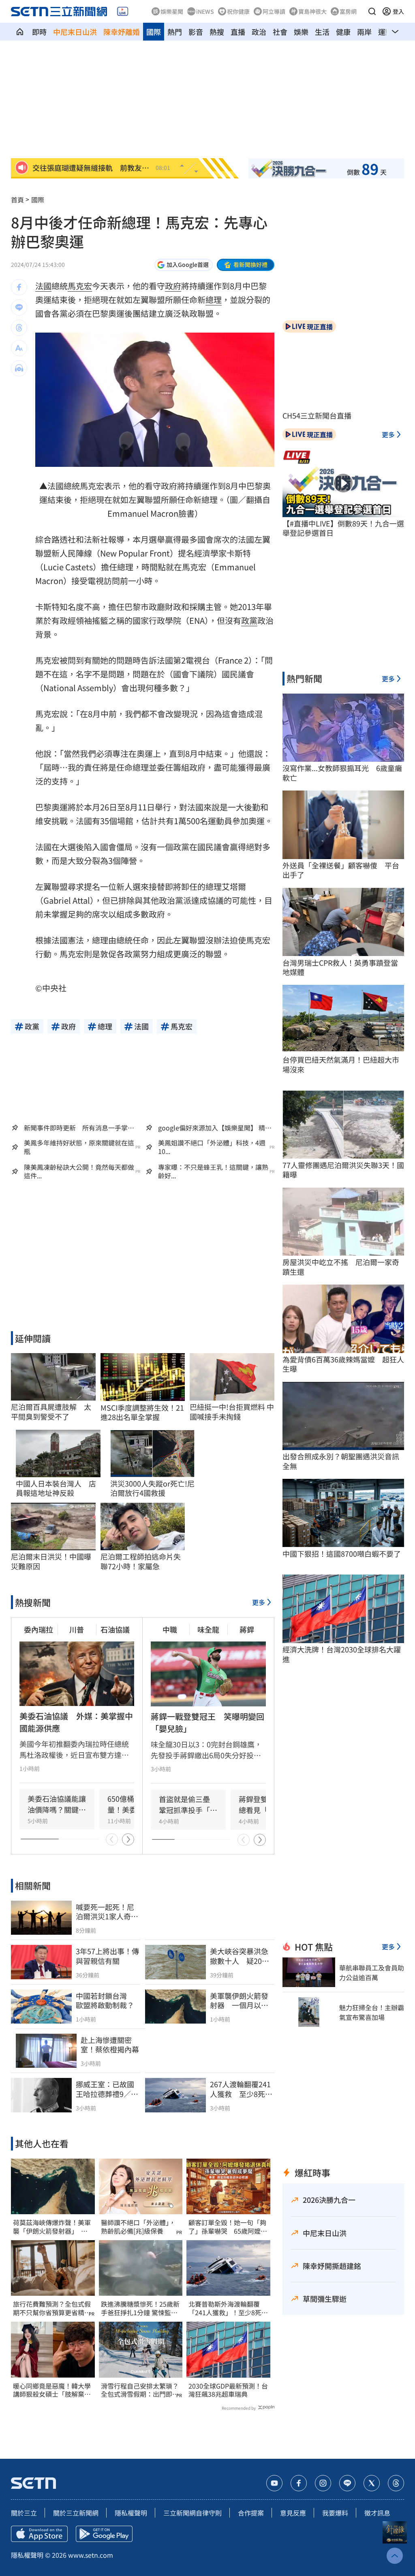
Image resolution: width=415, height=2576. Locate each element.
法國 (43, 286)
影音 (196, 32)
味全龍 (208, 1629)
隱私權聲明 (131, 2513)
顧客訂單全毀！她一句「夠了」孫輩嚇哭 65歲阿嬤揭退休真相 (228, 2227)
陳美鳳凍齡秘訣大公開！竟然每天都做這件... (79, 1171)
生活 (322, 32)
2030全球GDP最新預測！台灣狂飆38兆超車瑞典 (228, 2390)
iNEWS (205, 11)
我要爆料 (335, 2513)
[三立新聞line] (347, 2483)
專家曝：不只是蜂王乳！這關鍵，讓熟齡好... (213, 1171)
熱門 (175, 32)
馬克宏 (80, 286)
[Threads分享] (19, 328)
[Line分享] (19, 307)
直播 (238, 32)
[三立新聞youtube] (274, 2483)
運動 (385, 32)
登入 (398, 11)
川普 (77, 1629)
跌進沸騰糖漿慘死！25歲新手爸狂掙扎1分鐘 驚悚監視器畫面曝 (140, 2308)
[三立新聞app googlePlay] (104, 2534)
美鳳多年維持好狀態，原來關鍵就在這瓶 (79, 1147)
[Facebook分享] (19, 287)
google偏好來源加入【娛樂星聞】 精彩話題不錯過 (215, 1128)
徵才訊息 (377, 2513)
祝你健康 (238, 11)
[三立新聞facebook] (299, 2483)
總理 (214, 300)
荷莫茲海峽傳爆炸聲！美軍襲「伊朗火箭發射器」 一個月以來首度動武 (52, 2227)
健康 (343, 32)
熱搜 (217, 32)
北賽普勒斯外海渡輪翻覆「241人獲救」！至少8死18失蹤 (225, 2308)
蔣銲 (247, 1629)
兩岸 (364, 32)
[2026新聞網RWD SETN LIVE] (123, 11)
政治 (259, 32)
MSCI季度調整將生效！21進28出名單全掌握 (142, 1413)
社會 (280, 32)
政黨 (249, 620)
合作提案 (251, 2513)
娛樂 (301, 32)
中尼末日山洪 (75, 32)
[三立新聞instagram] (323, 2483)
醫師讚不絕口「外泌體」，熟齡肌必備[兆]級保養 (138, 2227)
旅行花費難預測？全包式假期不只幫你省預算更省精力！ (52, 2308)
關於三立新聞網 (76, 2513)
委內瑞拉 (39, 1629)
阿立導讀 (274, 11)
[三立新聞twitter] (372, 2483)
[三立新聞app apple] (39, 2534)
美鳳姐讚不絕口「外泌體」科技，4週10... (212, 1147)
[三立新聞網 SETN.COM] (20, 32)
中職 (170, 1629)
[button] (372, 11)
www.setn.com (91, 2555)
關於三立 (24, 2513)
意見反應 (293, 2513)
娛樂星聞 (172, 11)
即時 (39, 32)
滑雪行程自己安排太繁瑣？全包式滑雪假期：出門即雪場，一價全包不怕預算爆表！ (140, 2390)
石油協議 (115, 1629)
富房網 (348, 11)
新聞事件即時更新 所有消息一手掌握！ (76, 1128)
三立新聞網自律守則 (193, 2513)
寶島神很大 (312, 11)
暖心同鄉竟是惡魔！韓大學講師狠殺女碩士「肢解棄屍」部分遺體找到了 (52, 2390)
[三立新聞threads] (396, 2483)
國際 (154, 32)
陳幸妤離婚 (122, 32)
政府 (173, 286)
